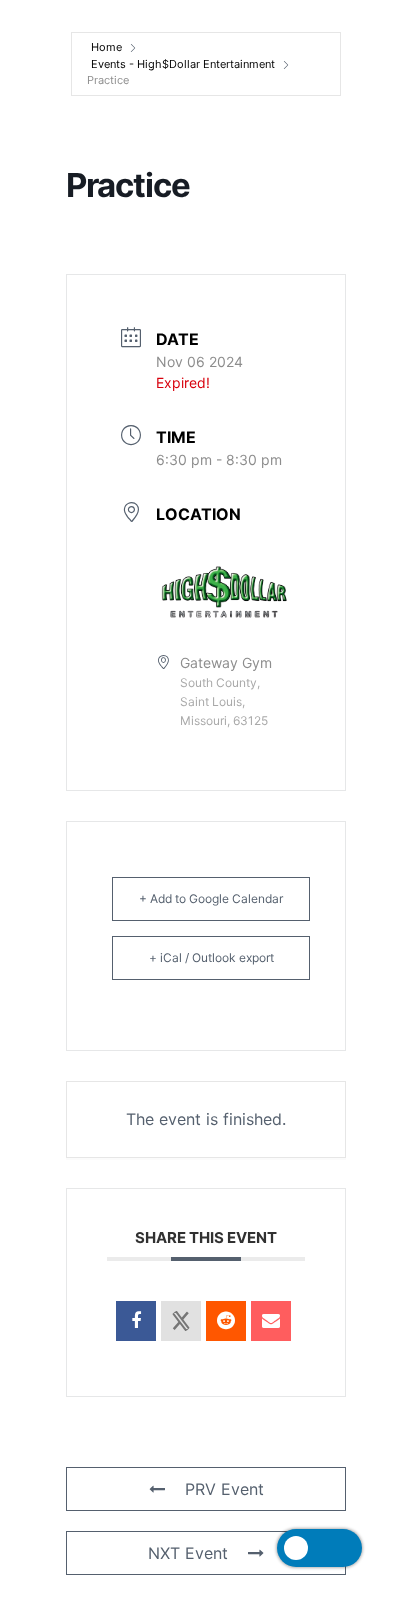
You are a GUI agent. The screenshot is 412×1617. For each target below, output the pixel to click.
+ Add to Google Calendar (211, 898)
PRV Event (224, 1489)
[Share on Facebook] (136, 1321)
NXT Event (188, 1553)
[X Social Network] (181, 1321)
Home (106, 47)
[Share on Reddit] (226, 1321)
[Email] (271, 1321)
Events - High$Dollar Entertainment (183, 64)
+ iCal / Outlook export (211, 957)
